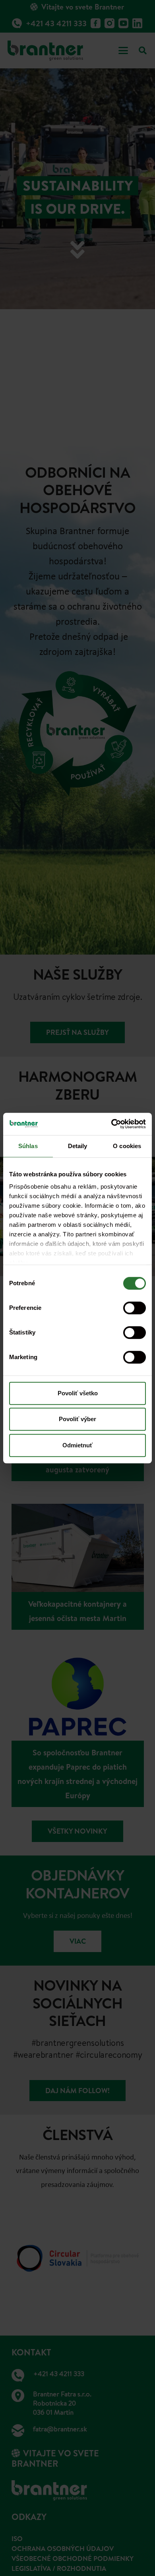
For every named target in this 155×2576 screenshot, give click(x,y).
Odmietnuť (77, 1445)
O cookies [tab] (127, 1146)
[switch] (135, 1308)
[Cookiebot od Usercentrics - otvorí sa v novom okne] (111, 1124)
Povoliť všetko (78, 1393)
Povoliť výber (77, 1419)
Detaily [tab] (78, 1146)
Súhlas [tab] (28, 1146)
